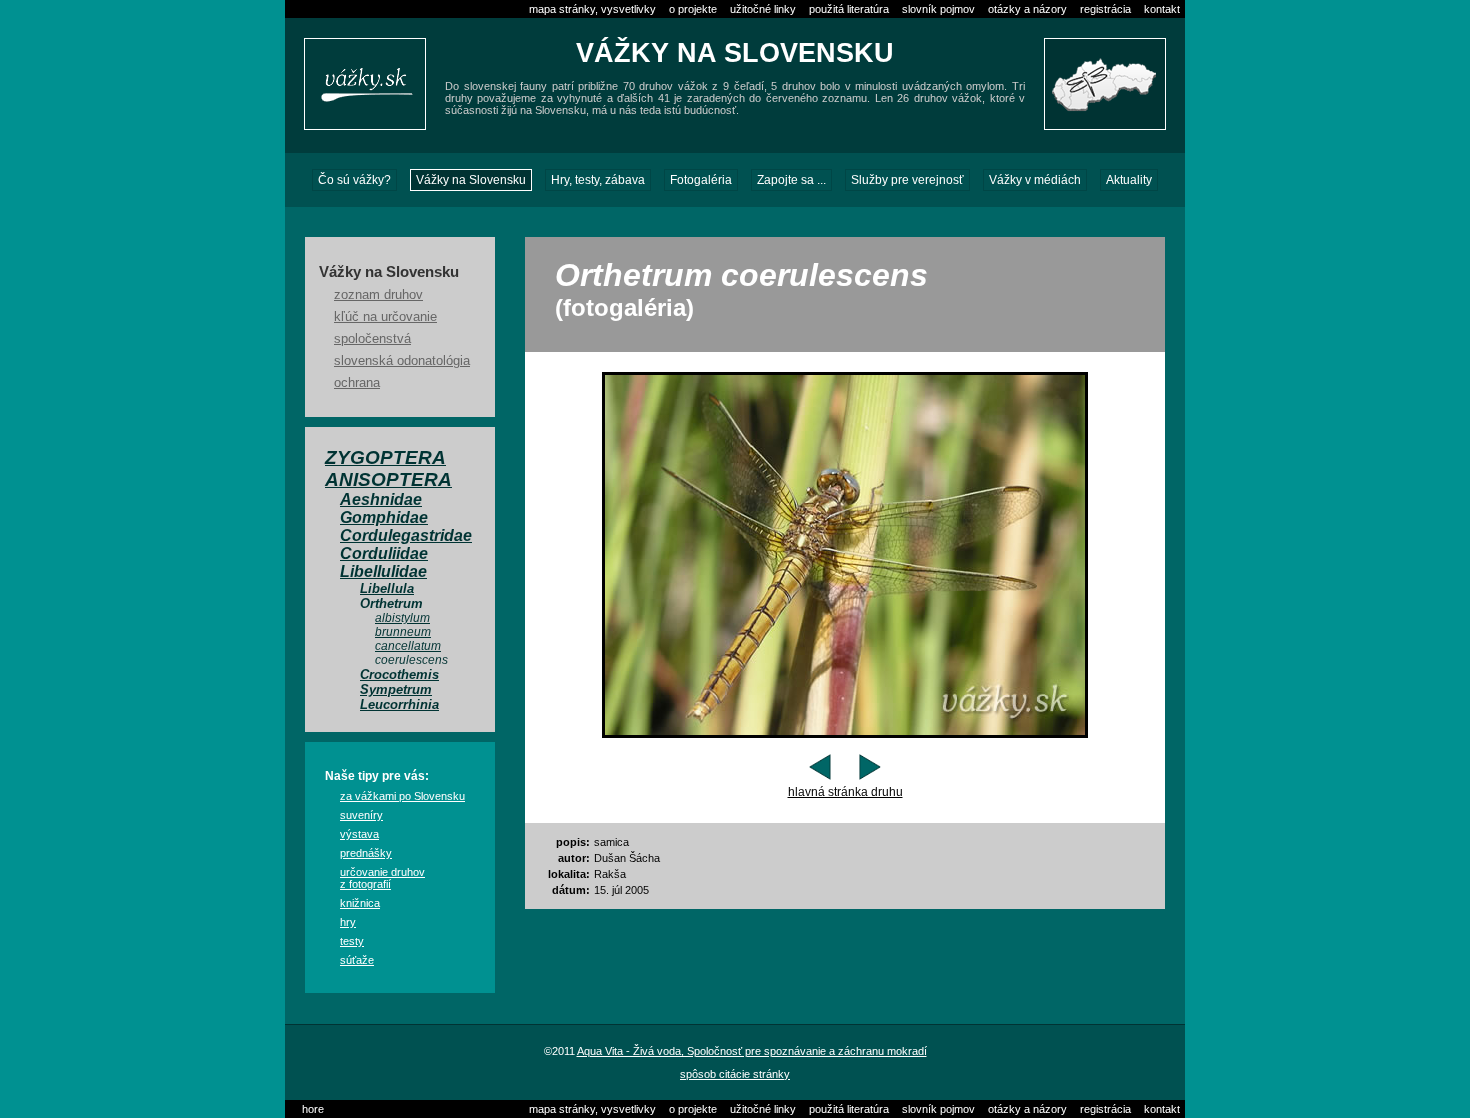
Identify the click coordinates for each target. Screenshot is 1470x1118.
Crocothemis (399, 674)
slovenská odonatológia (402, 360)
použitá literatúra (849, 9)
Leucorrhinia (399, 704)
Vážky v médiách (1035, 180)
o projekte (693, 9)
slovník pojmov (938, 9)
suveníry (361, 815)
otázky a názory (1027, 9)
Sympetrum (396, 689)
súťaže (357, 960)
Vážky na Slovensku (471, 180)
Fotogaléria (701, 180)
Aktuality (1129, 180)
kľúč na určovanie (385, 316)
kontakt (1162, 9)
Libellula (387, 588)
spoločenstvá (372, 338)
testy (352, 941)
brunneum (403, 632)
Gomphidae (384, 517)
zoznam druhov (378, 294)
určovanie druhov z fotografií (382, 878)
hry (348, 922)
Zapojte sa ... (791, 180)
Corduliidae (384, 553)
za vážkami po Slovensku (402, 796)
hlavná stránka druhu (845, 792)
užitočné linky (763, 9)
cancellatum (408, 646)
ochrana (357, 382)
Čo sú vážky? (354, 180)
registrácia (1105, 9)
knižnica (360, 903)
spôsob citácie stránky (735, 1074)
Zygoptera (385, 457)
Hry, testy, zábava (598, 180)
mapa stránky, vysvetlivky (592, 9)
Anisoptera (388, 479)
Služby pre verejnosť (907, 180)
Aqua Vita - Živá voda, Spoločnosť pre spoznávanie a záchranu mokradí (752, 1051)
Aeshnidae (381, 499)
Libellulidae (383, 571)
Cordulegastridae (406, 535)
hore (313, 1109)
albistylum (402, 618)
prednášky (366, 853)
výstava (359, 834)
